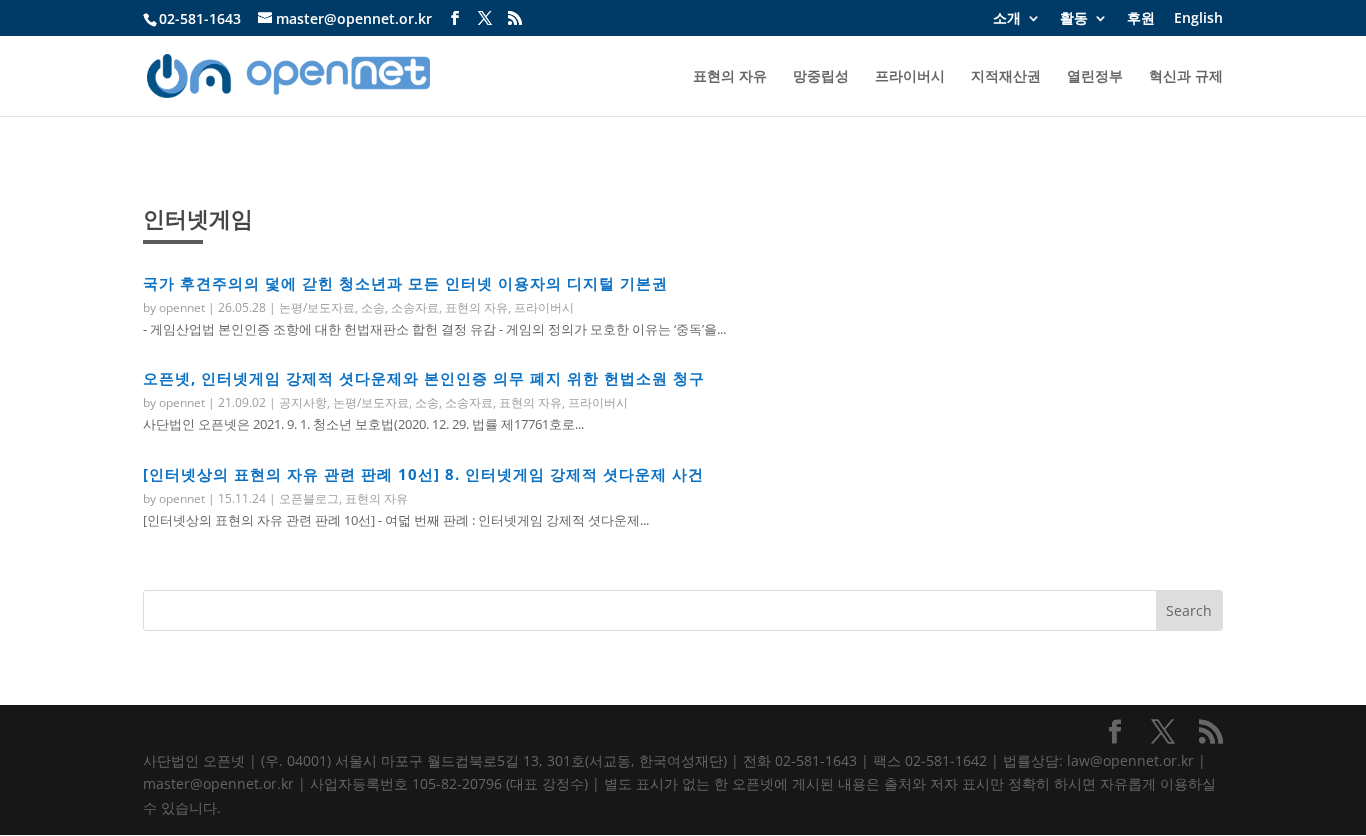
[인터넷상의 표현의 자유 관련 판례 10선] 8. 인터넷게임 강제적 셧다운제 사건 (423, 474)
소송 (373, 307)
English (1198, 19)
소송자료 (415, 307)
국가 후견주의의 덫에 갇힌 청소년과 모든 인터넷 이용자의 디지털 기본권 (405, 283)
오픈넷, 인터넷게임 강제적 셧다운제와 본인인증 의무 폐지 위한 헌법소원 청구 (424, 378)
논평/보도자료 (317, 307)
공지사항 (303, 402)
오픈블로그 (309, 498)
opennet (182, 307)
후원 (1141, 19)
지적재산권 (1006, 77)
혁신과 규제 (1186, 77)
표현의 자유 (730, 77)
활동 (1074, 19)
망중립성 (821, 77)
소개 (1007, 19)
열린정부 (1095, 77)
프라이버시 (910, 77)
